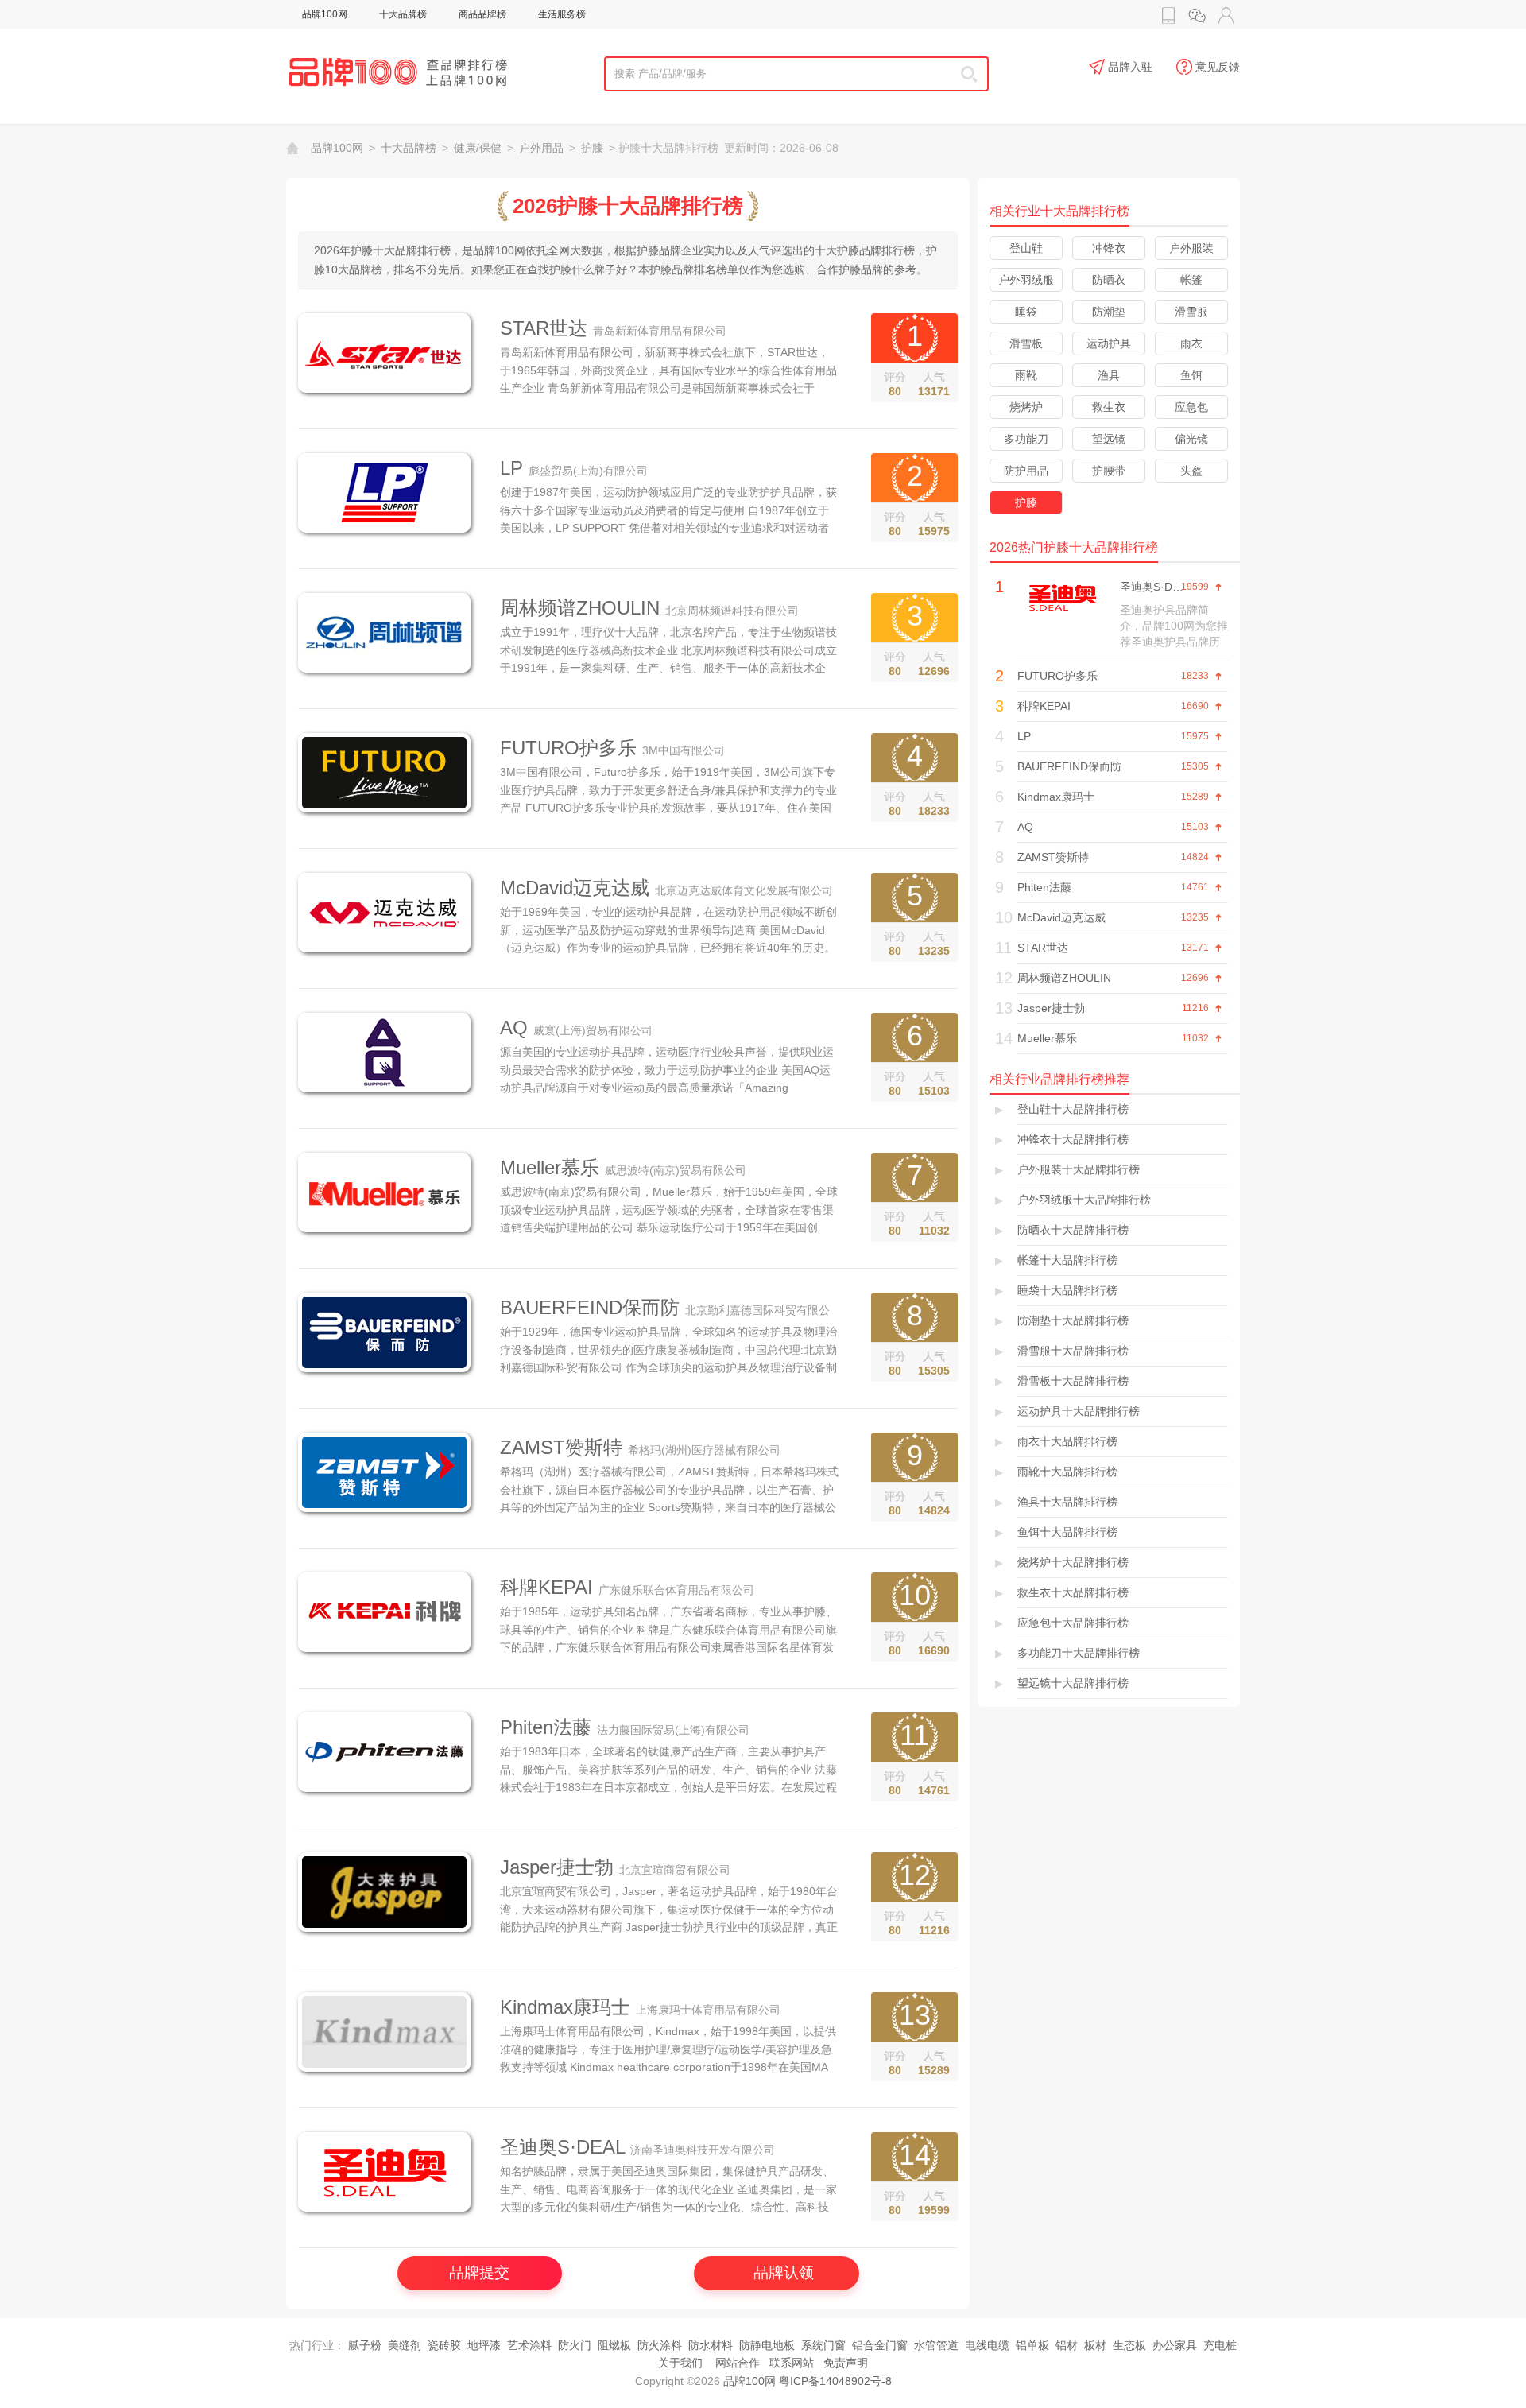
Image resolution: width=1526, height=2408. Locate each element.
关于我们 (680, 2363)
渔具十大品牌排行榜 (1067, 1502)
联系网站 (792, 2363)
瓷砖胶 (444, 2345)
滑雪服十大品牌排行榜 (1073, 1351)
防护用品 (1026, 471)
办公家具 (1175, 2345)
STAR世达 (544, 328)
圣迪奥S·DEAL (562, 2147)
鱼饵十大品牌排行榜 (1067, 1532)
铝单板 (1032, 2345)
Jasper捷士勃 (557, 1867)
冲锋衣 (1109, 248)
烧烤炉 (1026, 407)
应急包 (1191, 407)
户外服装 (1191, 248)
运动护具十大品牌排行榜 (1079, 1411)
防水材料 (711, 2345)
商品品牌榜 (482, 14)
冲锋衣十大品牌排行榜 (1073, 1139)
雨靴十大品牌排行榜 (1067, 1472)
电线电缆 (987, 2345)
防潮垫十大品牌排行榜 (1073, 1320)
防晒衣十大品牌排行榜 (1073, 1230)
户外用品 (541, 148)
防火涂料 (660, 2345)
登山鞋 (1026, 248)
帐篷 (1191, 280)
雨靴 (1026, 375)
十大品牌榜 (403, 14)
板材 (1095, 2345)
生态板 (1129, 2345)
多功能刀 (1026, 439)
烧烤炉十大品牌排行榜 (1073, 1562)
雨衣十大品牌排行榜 (1067, 1441)
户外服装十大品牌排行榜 (1079, 1169)
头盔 (1191, 471)
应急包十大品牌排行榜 (1073, 1623)
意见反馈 (1218, 67)
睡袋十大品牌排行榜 (1067, 1290)
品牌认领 (784, 2272)
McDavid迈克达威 (575, 888)
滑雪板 (1026, 343)
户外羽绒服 (1026, 280)
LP (511, 468)
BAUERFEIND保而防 (590, 1307)
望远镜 (1109, 439)
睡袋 (1026, 312)
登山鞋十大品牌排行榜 (1073, 1109)
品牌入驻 (1130, 67)
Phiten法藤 (546, 1727)
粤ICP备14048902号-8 (835, 2381)
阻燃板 (614, 2345)
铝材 (1067, 2345)
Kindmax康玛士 (565, 2007)
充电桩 (1220, 2345)
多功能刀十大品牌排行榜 (1079, 1653)
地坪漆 (484, 2345)
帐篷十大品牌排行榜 (1067, 1260)
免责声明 (846, 2363)
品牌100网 (325, 14)
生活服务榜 (562, 14)
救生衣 (1109, 407)
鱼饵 (1191, 375)
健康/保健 (478, 148)
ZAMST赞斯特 (561, 1447)
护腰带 (1109, 471)
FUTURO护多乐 (568, 748)
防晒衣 (1109, 280)
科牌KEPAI (546, 1587)
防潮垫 (1109, 312)
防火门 (575, 2345)
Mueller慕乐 (550, 1167)
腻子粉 (365, 2345)
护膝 (592, 148)
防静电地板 (767, 2345)
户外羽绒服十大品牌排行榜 (1084, 1200)
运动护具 (1109, 343)
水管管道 (936, 2345)
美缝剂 (405, 2345)
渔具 (1109, 375)
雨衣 (1191, 343)
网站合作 (738, 2363)
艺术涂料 (529, 2345)
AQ (514, 1028)
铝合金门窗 (880, 2345)
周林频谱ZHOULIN (580, 608)
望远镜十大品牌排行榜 (1073, 1683)
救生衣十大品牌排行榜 (1073, 1592)
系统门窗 (823, 2345)
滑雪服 (1191, 312)
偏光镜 (1191, 439)
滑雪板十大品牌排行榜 (1073, 1381)
